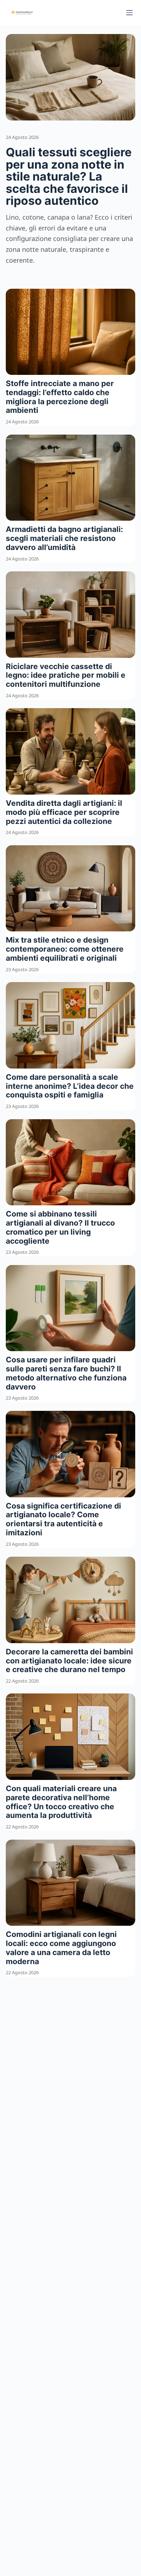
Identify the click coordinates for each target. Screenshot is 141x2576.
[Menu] (129, 13)
